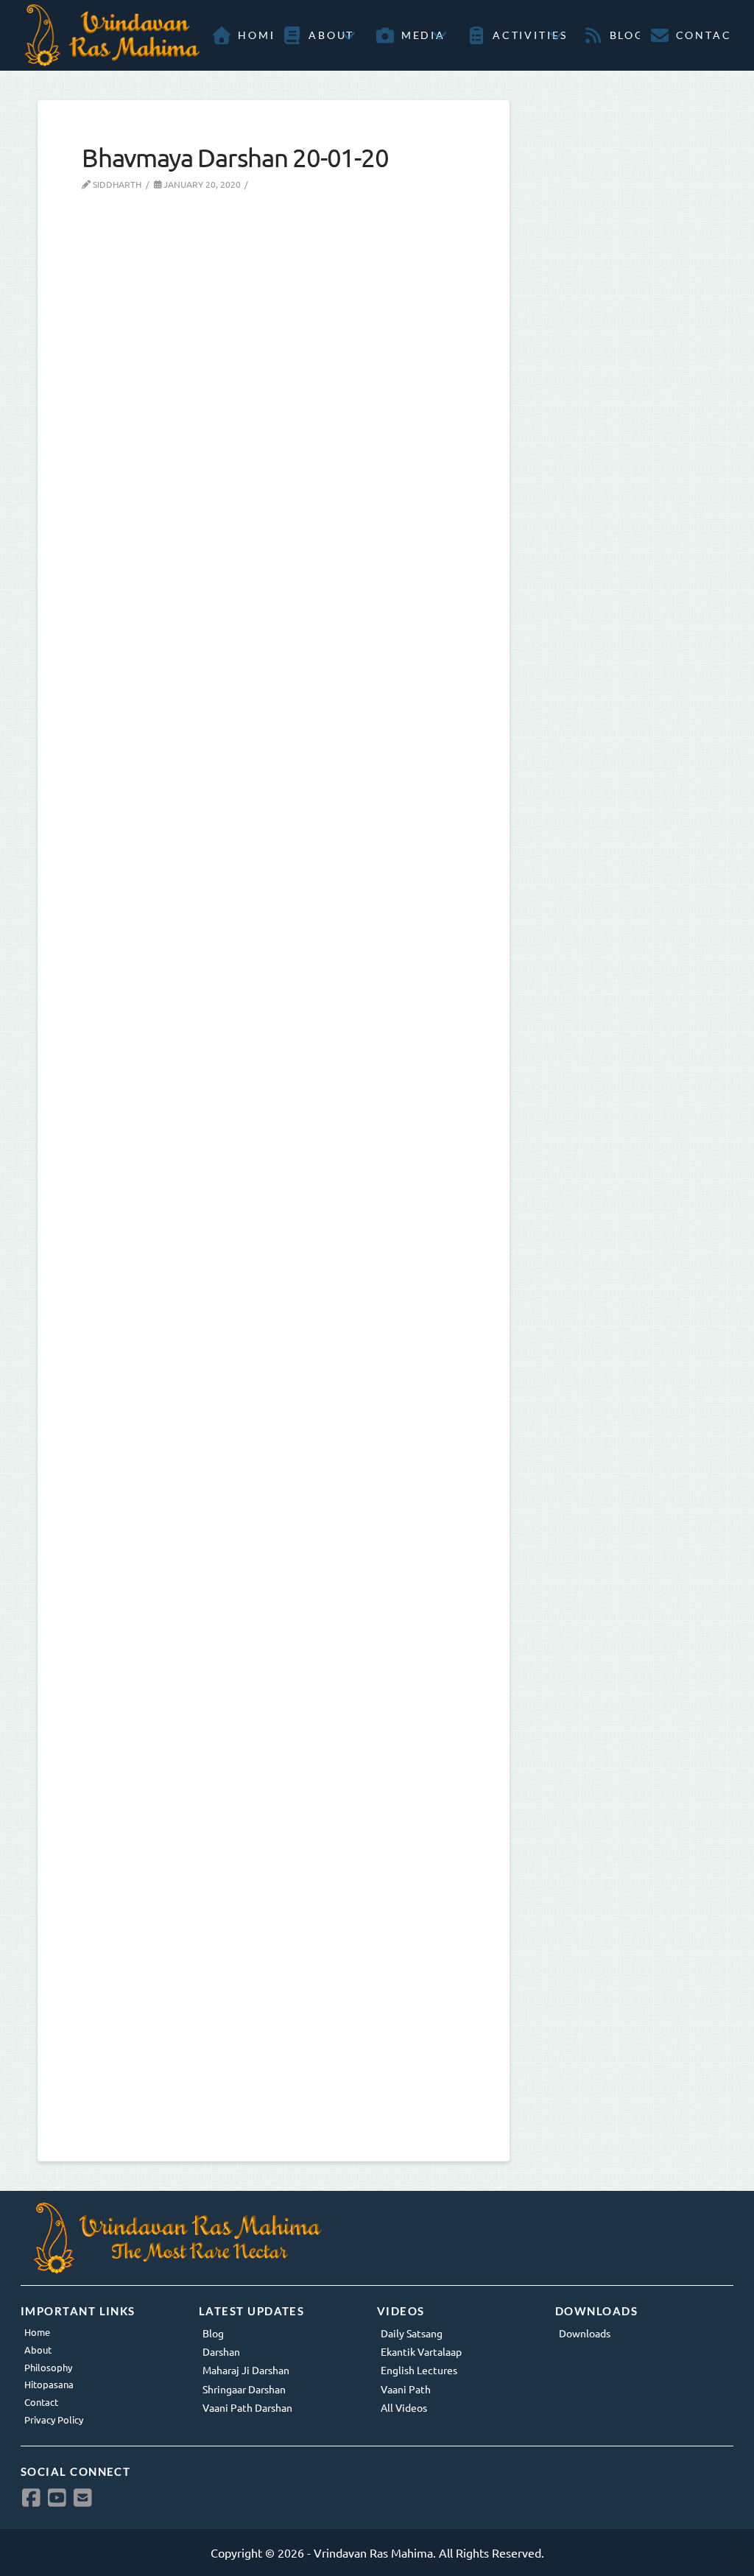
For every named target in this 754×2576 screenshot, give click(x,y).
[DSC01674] (274, 1924)
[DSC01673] (274, 1541)
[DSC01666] (274, 393)
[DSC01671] (274, 1158)
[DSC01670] (274, 775)
